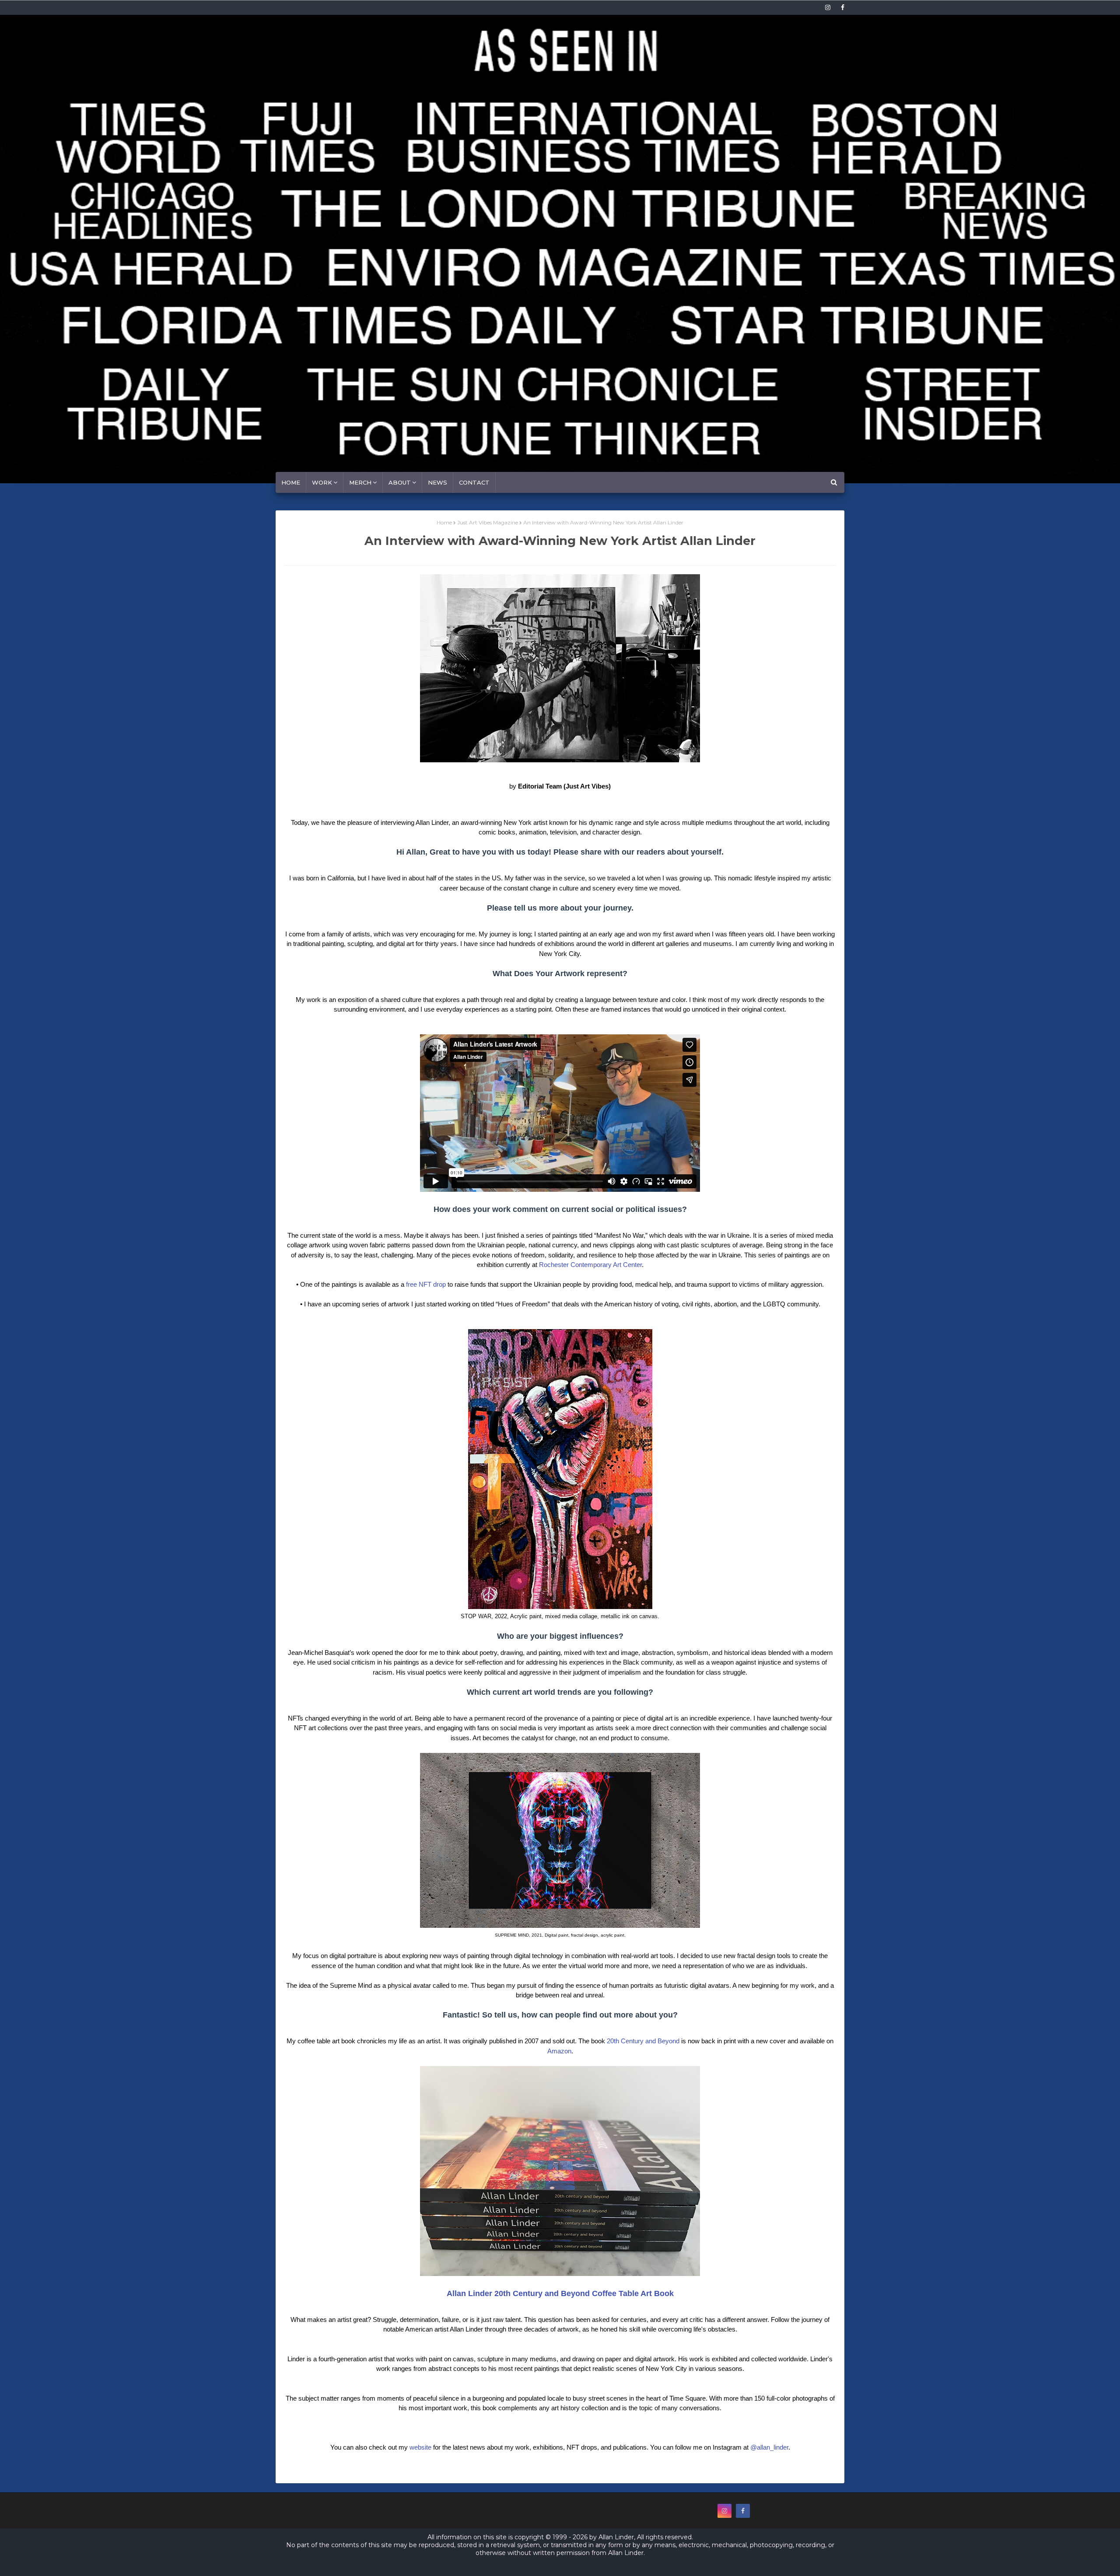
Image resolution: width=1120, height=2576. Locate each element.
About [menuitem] (400, 482)
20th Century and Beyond (643, 2041)
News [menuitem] (437, 482)
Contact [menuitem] (474, 482)
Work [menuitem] (322, 482)
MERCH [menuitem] (360, 482)
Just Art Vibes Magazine (488, 522)
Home (444, 522)
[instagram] (828, 7)
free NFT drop (426, 1284)
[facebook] (841, 7)
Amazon (559, 2051)
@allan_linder (769, 2447)
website (420, 2447)
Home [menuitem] (291, 482)
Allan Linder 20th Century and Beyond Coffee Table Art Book (560, 2293)
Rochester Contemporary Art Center (590, 1265)
